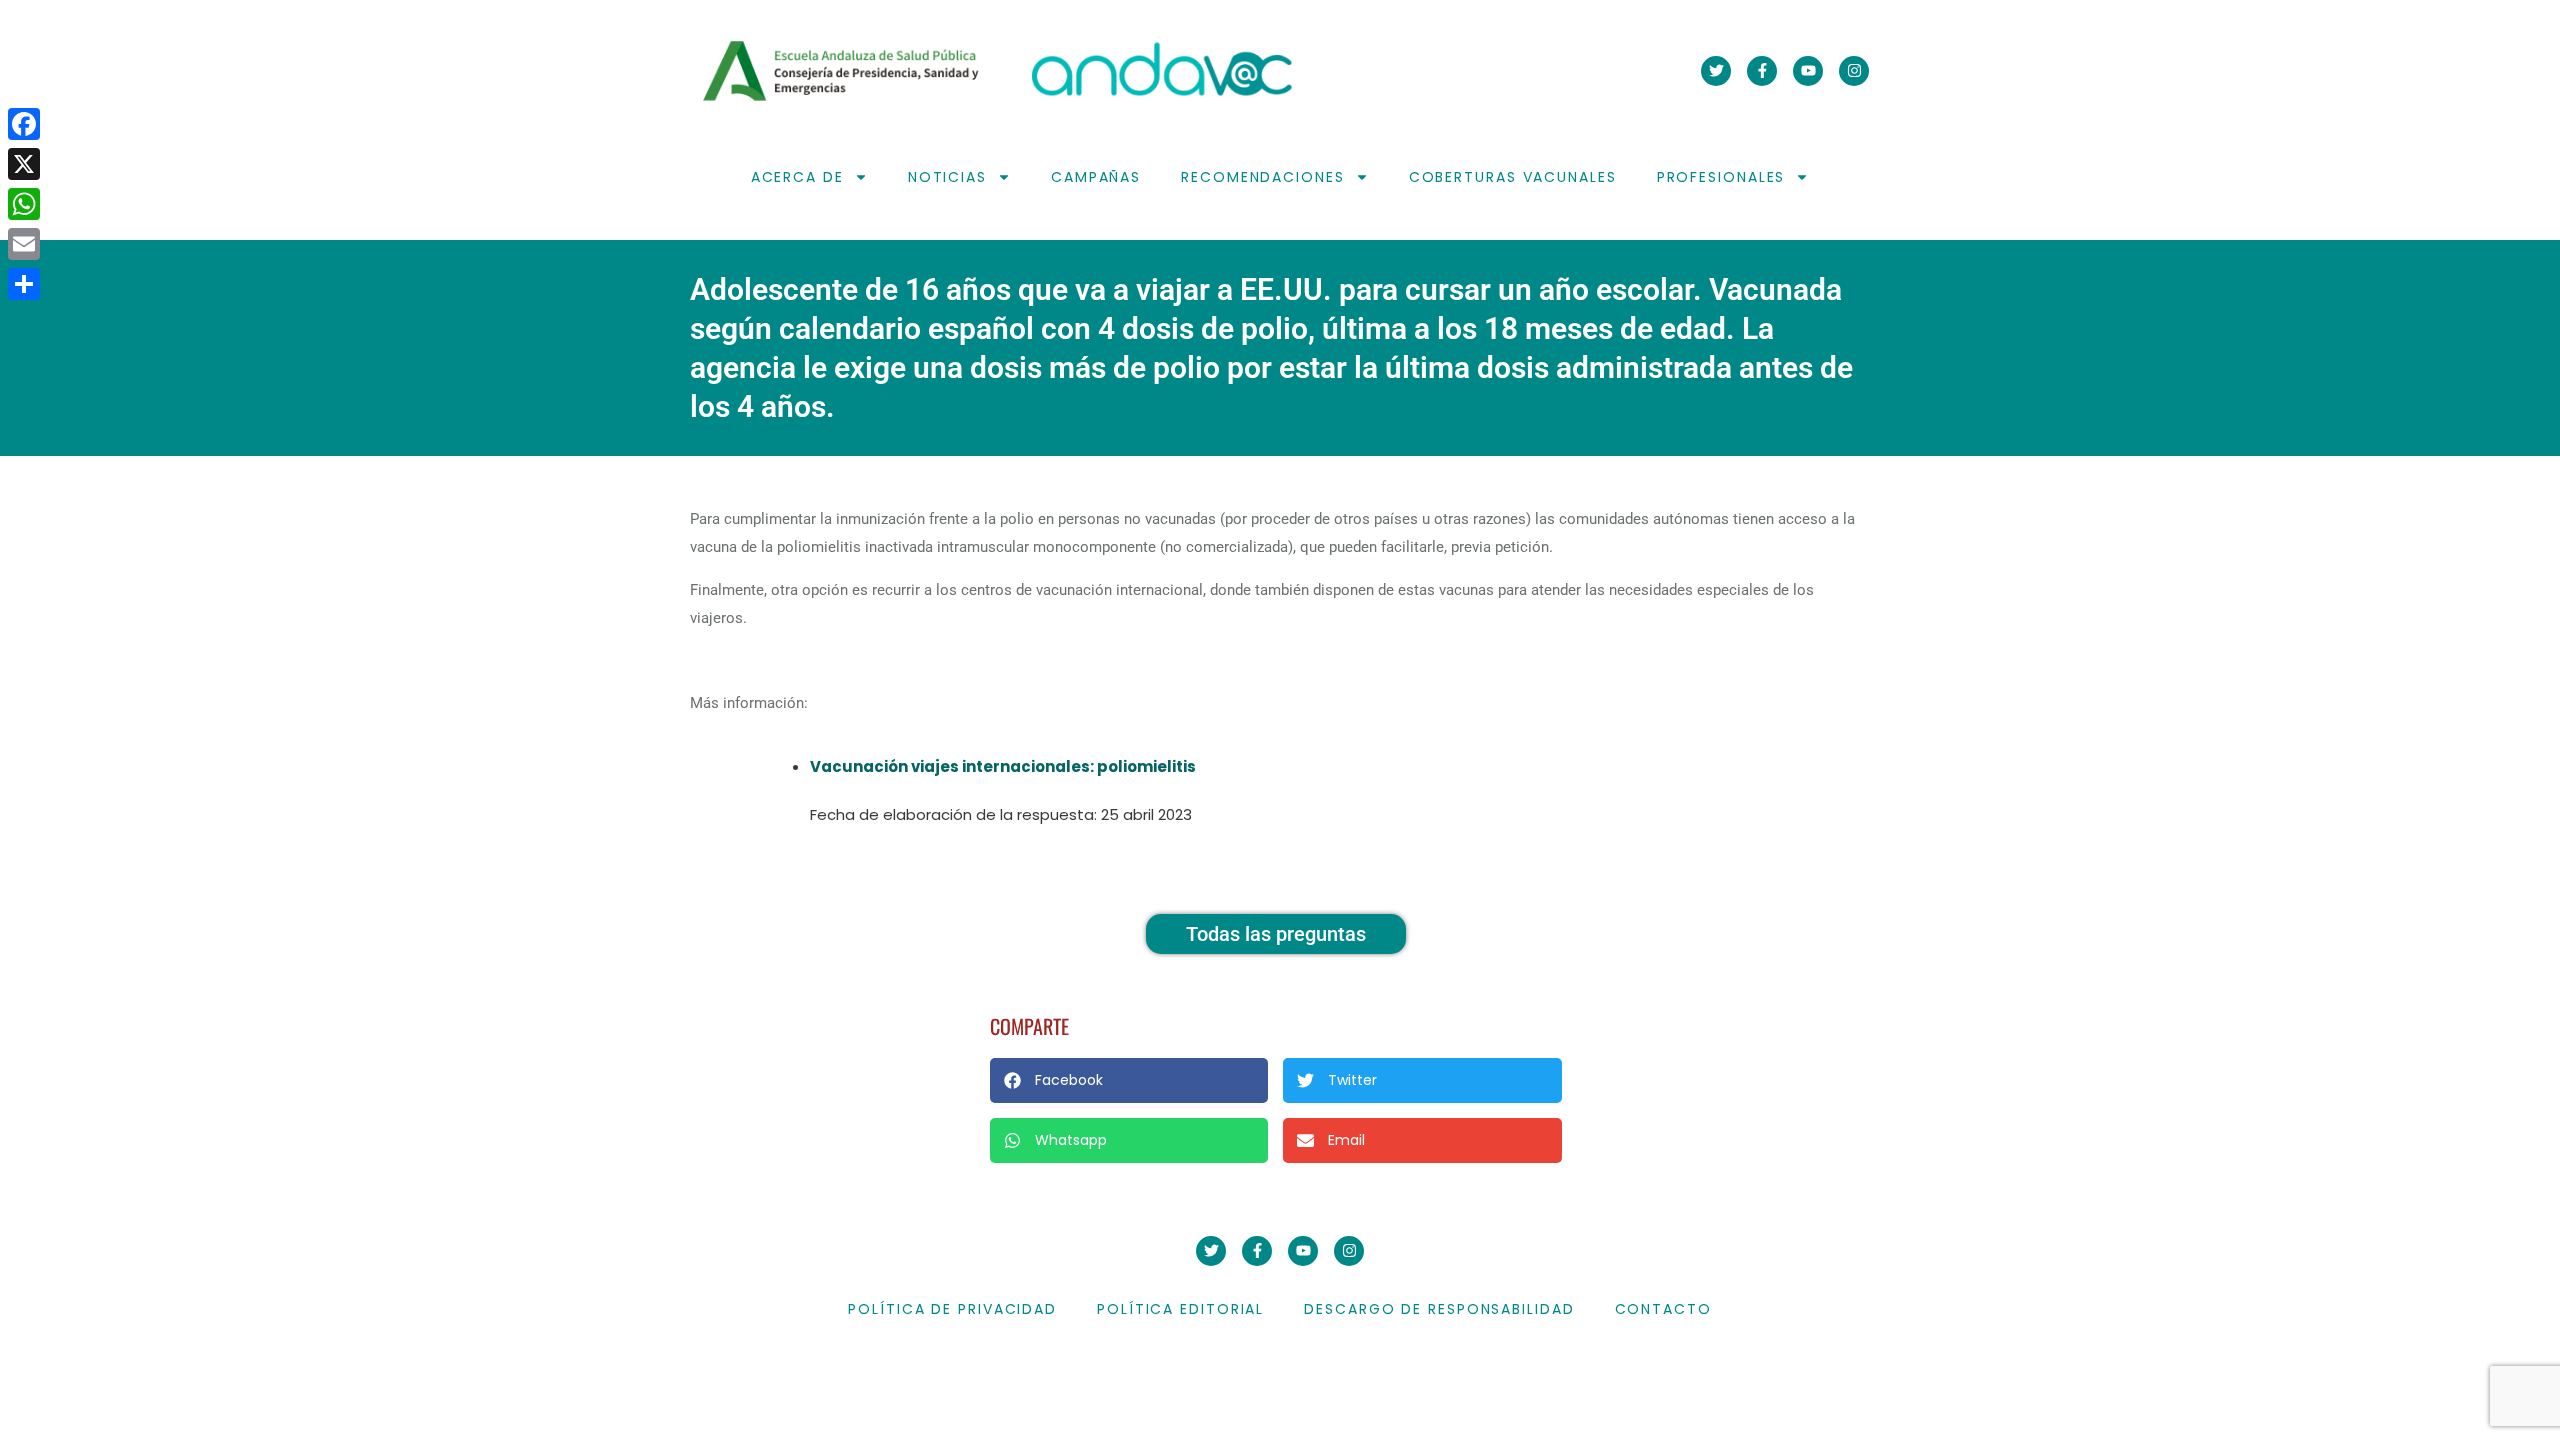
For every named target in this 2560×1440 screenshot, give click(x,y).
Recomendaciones (1263, 177)
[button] (1129, 1080)
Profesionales (1721, 177)
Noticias (947, 177)
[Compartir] (24, 284)
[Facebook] (24, 124)
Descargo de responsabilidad (1439, 1309)
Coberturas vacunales (1513, 177)
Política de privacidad (952, 1309)
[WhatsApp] (24, 204)
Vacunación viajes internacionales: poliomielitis (1003, 766)
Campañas (1096, 177)
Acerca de (797, 177)
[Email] (24, 244)
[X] (24, 164)
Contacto (1663, 1309)
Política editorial (1180, 1309)
